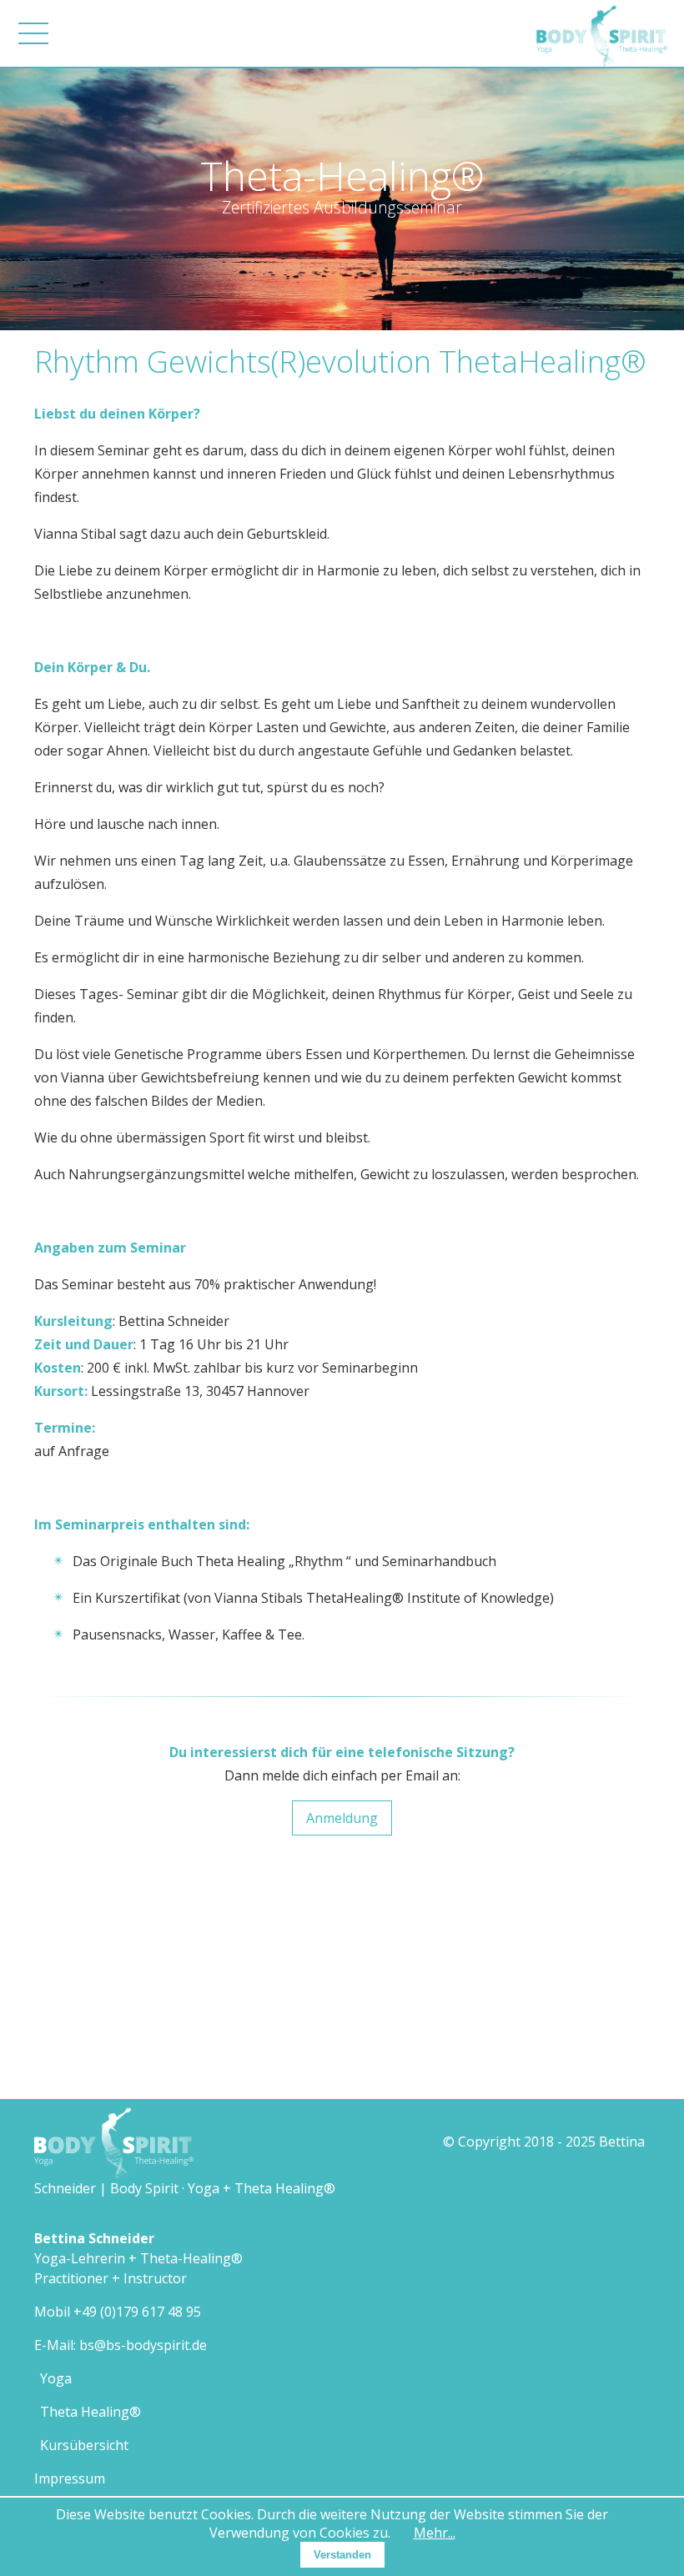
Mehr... (435, 2533)
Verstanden (342, 2555)
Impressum (70, 2478)
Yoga (56, 2378)
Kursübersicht (84, 2445)
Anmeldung (342, 1818)
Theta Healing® (91, 2412)
